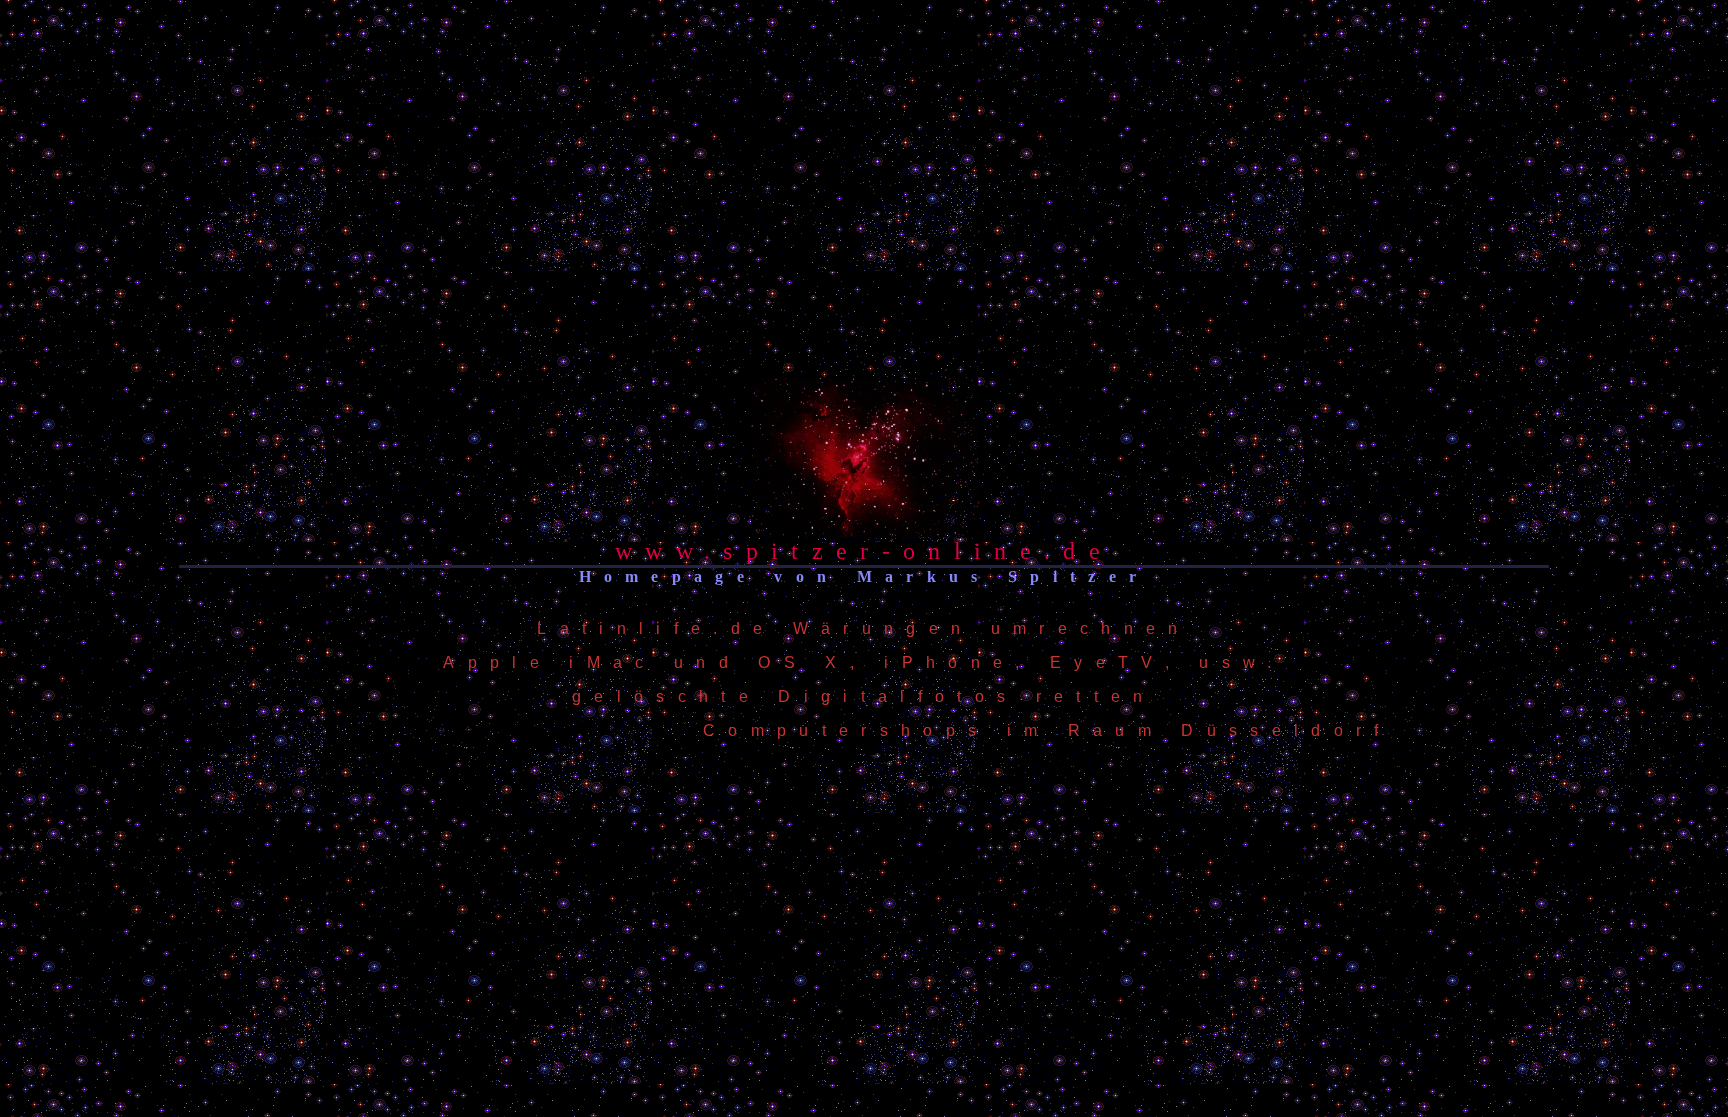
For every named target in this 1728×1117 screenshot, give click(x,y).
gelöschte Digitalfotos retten (864, 696)
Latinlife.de (656, 628)
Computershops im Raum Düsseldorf (1047, 730)
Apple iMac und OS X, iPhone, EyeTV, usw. (863, 662)
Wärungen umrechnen (992, 628)
